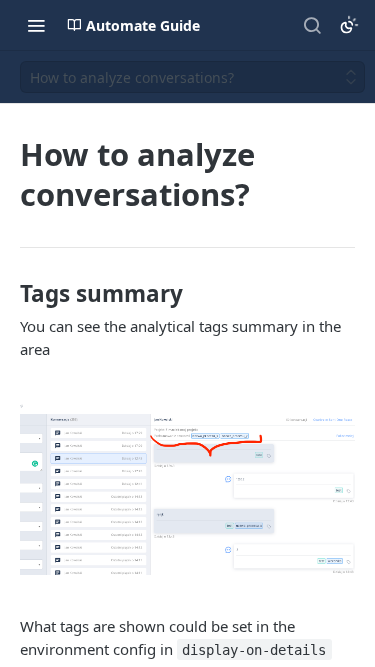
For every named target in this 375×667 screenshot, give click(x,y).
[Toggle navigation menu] (36, 25)
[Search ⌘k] (312, 25)
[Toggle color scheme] (349, 25)
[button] (187, 487)
